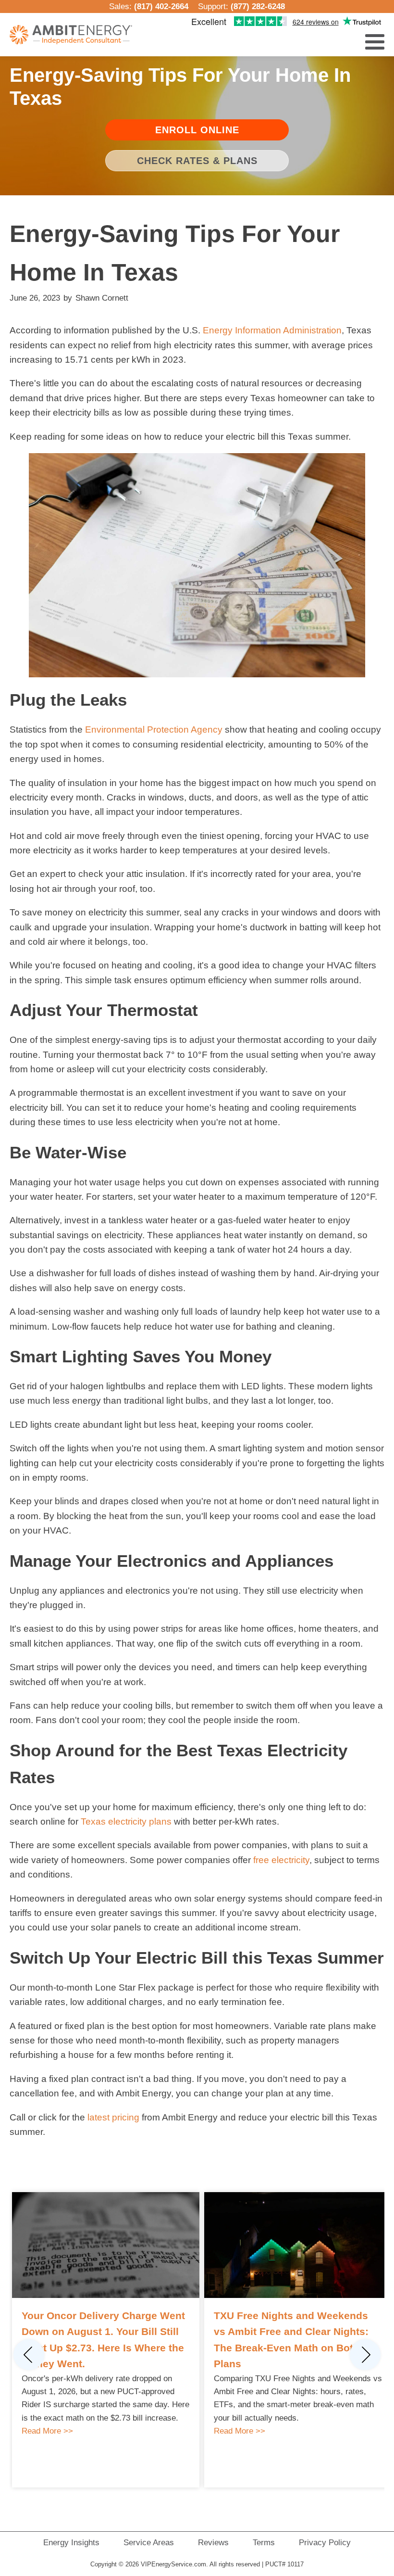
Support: (241, 6)
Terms (264, 2543)
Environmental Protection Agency (154, 730)
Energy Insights (71, 2543)
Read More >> (47, 2431)
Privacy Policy (325, 2543)
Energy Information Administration (272, 330)
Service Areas (149, 2543)
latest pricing (113, 2117)
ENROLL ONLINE (197, 130)
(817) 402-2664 (161, 6)
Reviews (213, 2543)
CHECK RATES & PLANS (197, 161)
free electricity (281, 1860)
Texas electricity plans (126, 1821)
